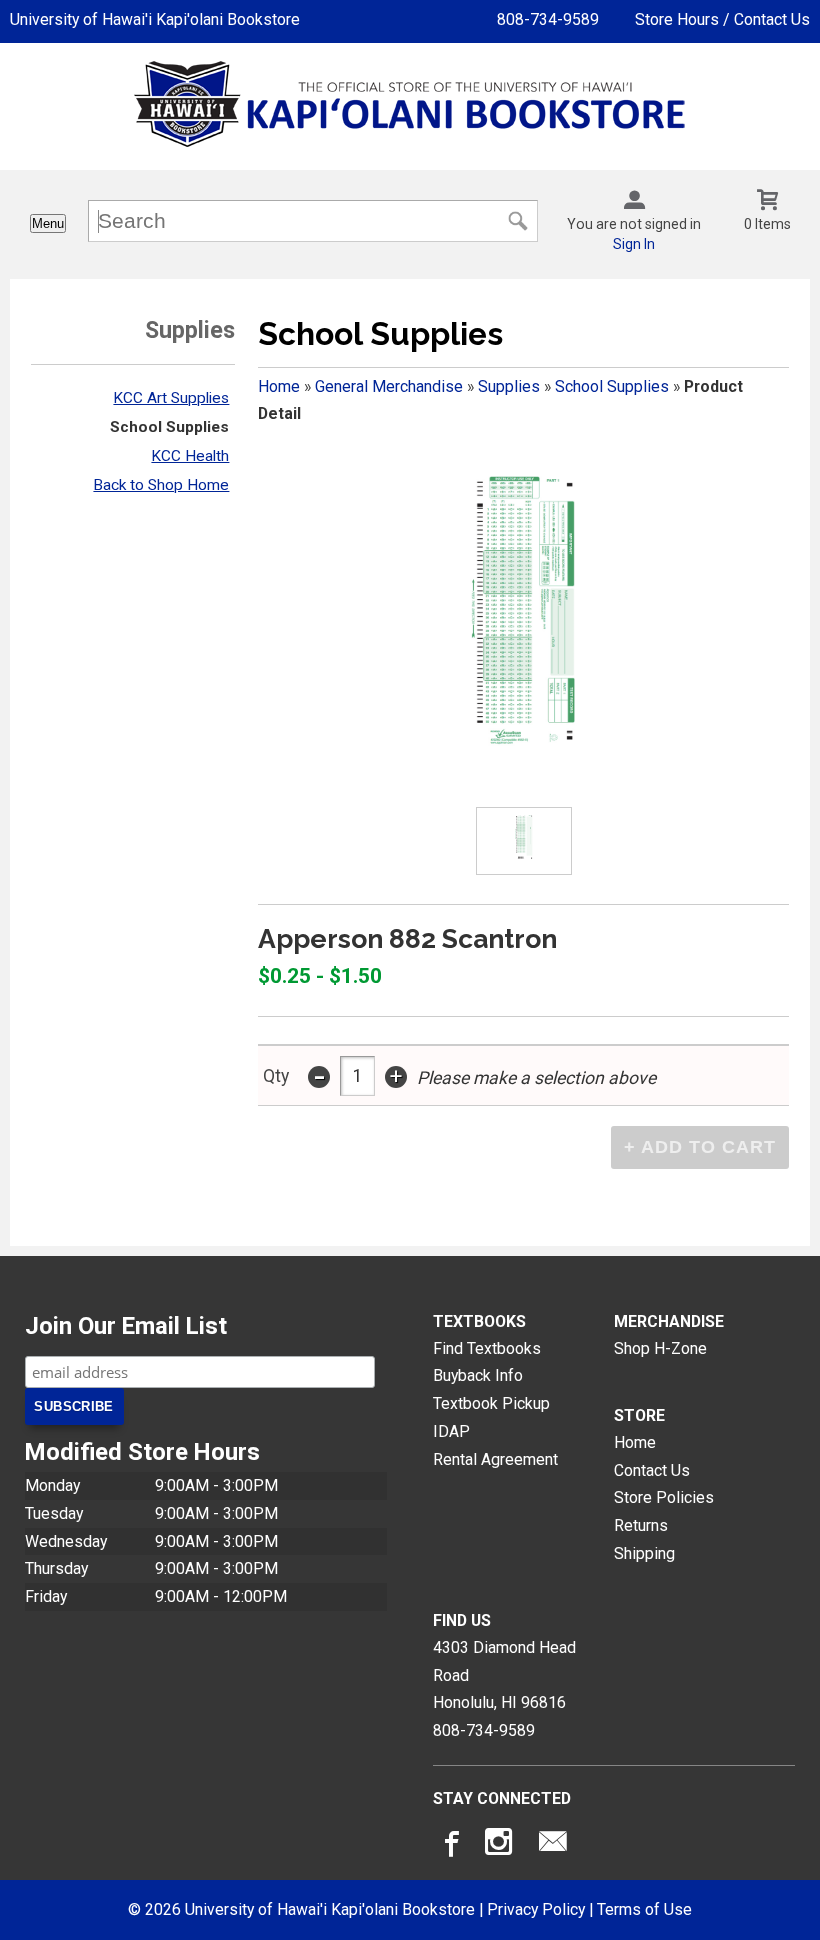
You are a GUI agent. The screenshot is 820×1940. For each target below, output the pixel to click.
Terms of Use (644, 1909)
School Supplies (169, 427)
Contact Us (652, 1470)
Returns (641, 1525)
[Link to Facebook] (449, 1846)
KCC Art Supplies (171, 398)
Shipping (644, 1553)
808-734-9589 (548, 19)
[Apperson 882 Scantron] (524, 608)
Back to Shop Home (161, 485)
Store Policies (664, 1497)
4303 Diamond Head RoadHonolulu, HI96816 (504, 1675)
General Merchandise (389, 386)
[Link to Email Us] (553, 1846)
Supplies (509, 386)
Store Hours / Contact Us (722, 19)
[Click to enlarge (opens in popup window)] (523, 840)
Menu (48, 223)
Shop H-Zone (660, 1348)
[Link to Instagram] (501, 1846)
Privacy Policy (536, 1909)
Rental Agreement (495, 1459)
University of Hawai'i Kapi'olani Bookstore (155, 19)
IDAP (451, 1431)
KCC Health (190, 456)
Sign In (634, 244)
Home (279, 386)
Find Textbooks (487, 1348)
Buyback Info (478, 1375)
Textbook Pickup (491, 1403)
